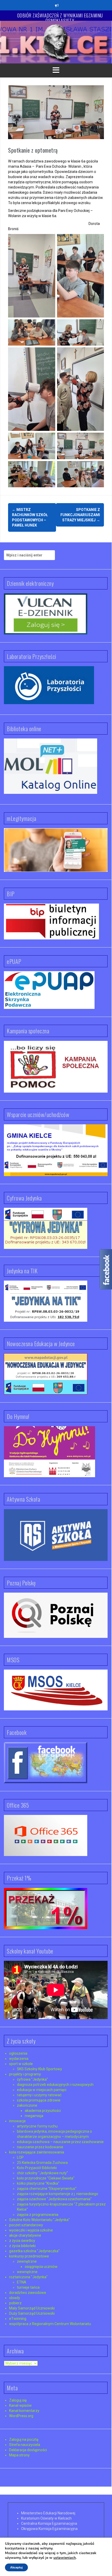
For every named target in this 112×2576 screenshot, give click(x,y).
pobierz (15, 2303)
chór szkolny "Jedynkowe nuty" (42, 2173)
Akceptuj (16, 2567)
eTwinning (18, 2319)
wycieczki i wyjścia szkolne (31, 2230)
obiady (15, 2298)
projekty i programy (25, 2074)
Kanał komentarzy (24, 2411)
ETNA (22, 2282)
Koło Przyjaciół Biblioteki (37, 2168)
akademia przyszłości (43, 2111)
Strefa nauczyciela (25, 2445)
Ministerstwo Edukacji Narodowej (48, 2513)
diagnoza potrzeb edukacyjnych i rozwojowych (55, 2085)
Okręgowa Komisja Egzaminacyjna (49, 2529)
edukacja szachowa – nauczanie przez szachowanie (60, 2142)
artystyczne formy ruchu (37, 2126)
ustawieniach (65, 2558)
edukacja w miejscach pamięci (42, 2090)
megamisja (34, 2116)
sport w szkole (21, 2064)
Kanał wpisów (20, 2405)
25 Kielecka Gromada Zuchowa (42, 2163)
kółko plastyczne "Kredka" (38, 2183)
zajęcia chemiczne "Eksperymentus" (47, 2189)
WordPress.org (21, 2416)
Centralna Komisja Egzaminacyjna (49, 2523)
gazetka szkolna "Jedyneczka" (34, 2251)
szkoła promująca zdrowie (39, 2100)
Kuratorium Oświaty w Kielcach (46, 2518)
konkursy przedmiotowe (29, 2256)
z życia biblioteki (22, 2246)
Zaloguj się (18, 2400)
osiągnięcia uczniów (41, 2267)
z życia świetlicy (22, 2241)
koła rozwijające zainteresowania (37, 2152)
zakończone (27, 2105)
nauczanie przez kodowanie (40, 2147)
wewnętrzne (27, 2272)
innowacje (17, 2121)
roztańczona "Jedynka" (28, 2277)
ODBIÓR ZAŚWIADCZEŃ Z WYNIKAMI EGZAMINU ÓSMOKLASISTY (60, 18)
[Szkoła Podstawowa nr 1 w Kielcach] (56, 42)
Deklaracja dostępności (28, 2450)
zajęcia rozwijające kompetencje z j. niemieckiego (58, 2194)
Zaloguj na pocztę (24, 2439)
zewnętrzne (27, 2261)
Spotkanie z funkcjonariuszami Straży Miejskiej (80, 515)
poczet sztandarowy (26, 2225)
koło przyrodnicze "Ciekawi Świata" (46, 2178)
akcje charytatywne (25, 2235)
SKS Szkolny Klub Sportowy (39, 2069)
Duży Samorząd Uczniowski (32, 2313)
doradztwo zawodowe (28, 2293)
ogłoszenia (18, 2053)
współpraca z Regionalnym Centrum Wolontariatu (50, 2324)
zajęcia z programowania (38, 2215)
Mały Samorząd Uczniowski (32, 2308)
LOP (20, 2157)
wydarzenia (19, 2059)
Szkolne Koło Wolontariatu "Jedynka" (39, 2220)
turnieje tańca (28, 2287)
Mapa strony (19, 2455)
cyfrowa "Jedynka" (32, 2079)
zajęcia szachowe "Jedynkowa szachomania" (54, 2199)
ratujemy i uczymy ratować (39, 2095)
